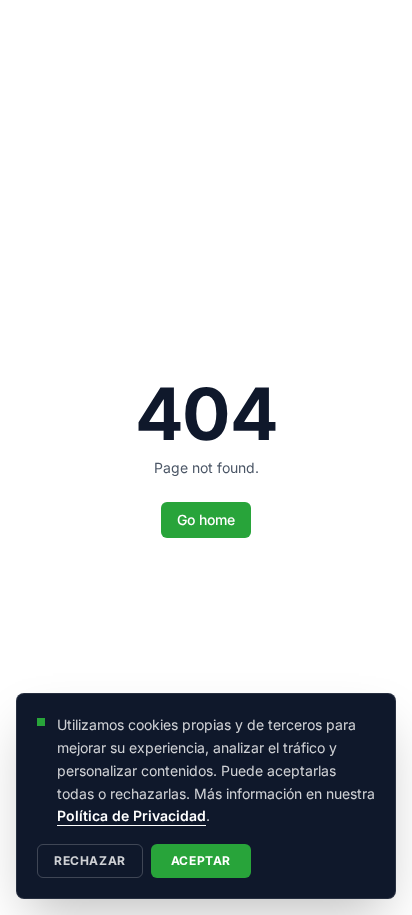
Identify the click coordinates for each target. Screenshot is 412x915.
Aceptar (201, 860)
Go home (206, 519)
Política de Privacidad (131, 815)
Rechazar (90, 860)
